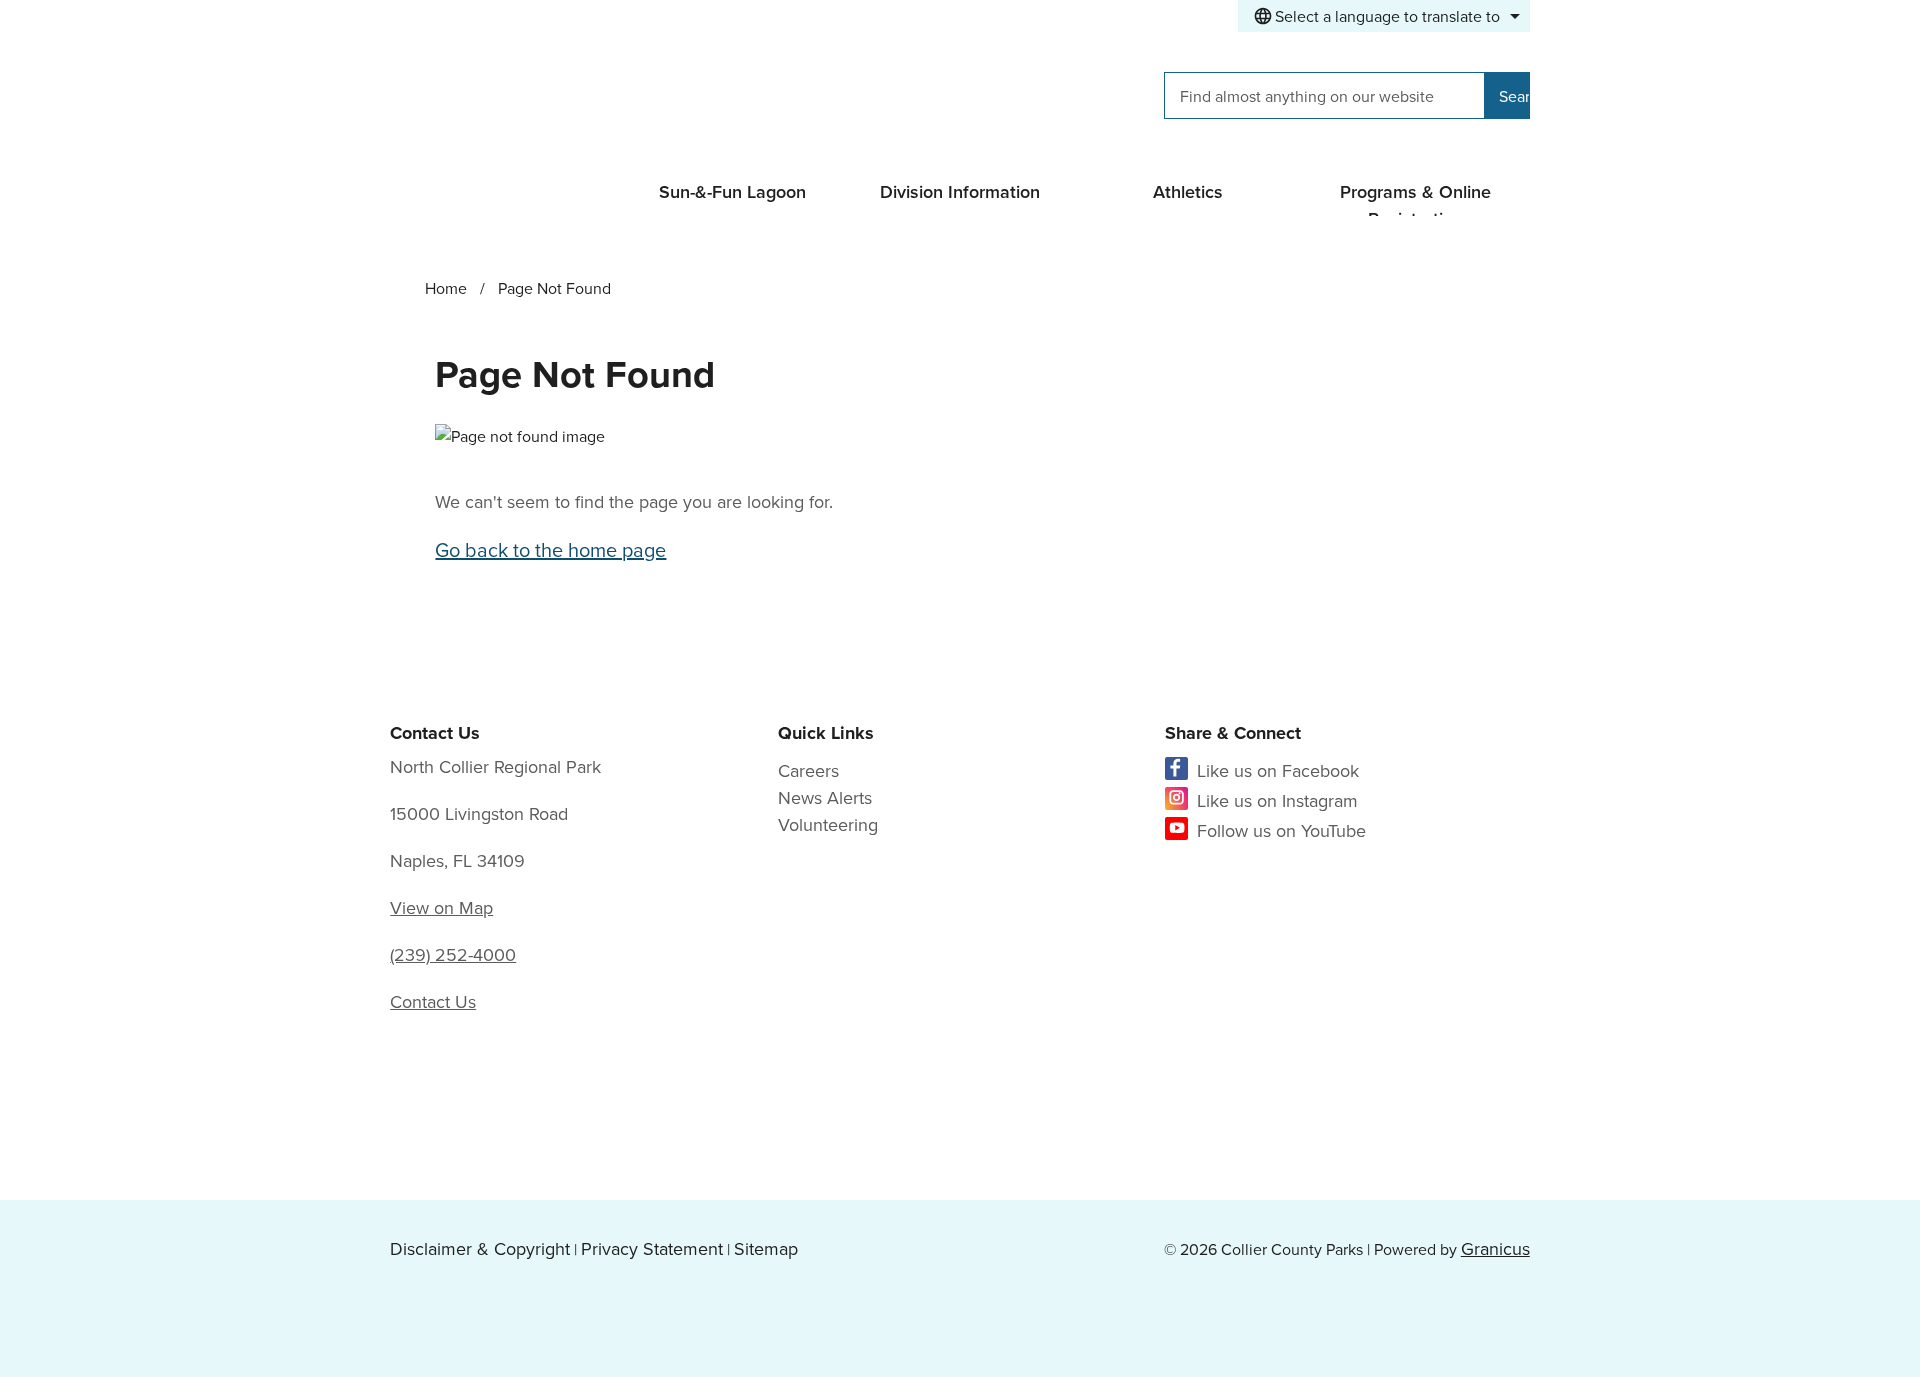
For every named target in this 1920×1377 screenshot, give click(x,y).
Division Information (960, 191)
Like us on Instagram (1277, 800)
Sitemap (766, 1248)
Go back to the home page (550, 549)
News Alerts (825, 797)
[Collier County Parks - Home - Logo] (568, 99)
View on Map (441, 907)
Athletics (1188, 191)
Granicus (1495, 1248)
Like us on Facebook (1278, 770)
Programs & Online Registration (1415, 197)
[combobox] (1384, 16)
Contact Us (433, 1001)
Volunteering (828, 824)
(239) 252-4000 (453, 954)
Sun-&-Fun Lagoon (732, 191)
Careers (808, 770)
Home (446, 288)
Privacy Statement (652, 1248)
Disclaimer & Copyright (480, 1248)
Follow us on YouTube (1281, 830)
